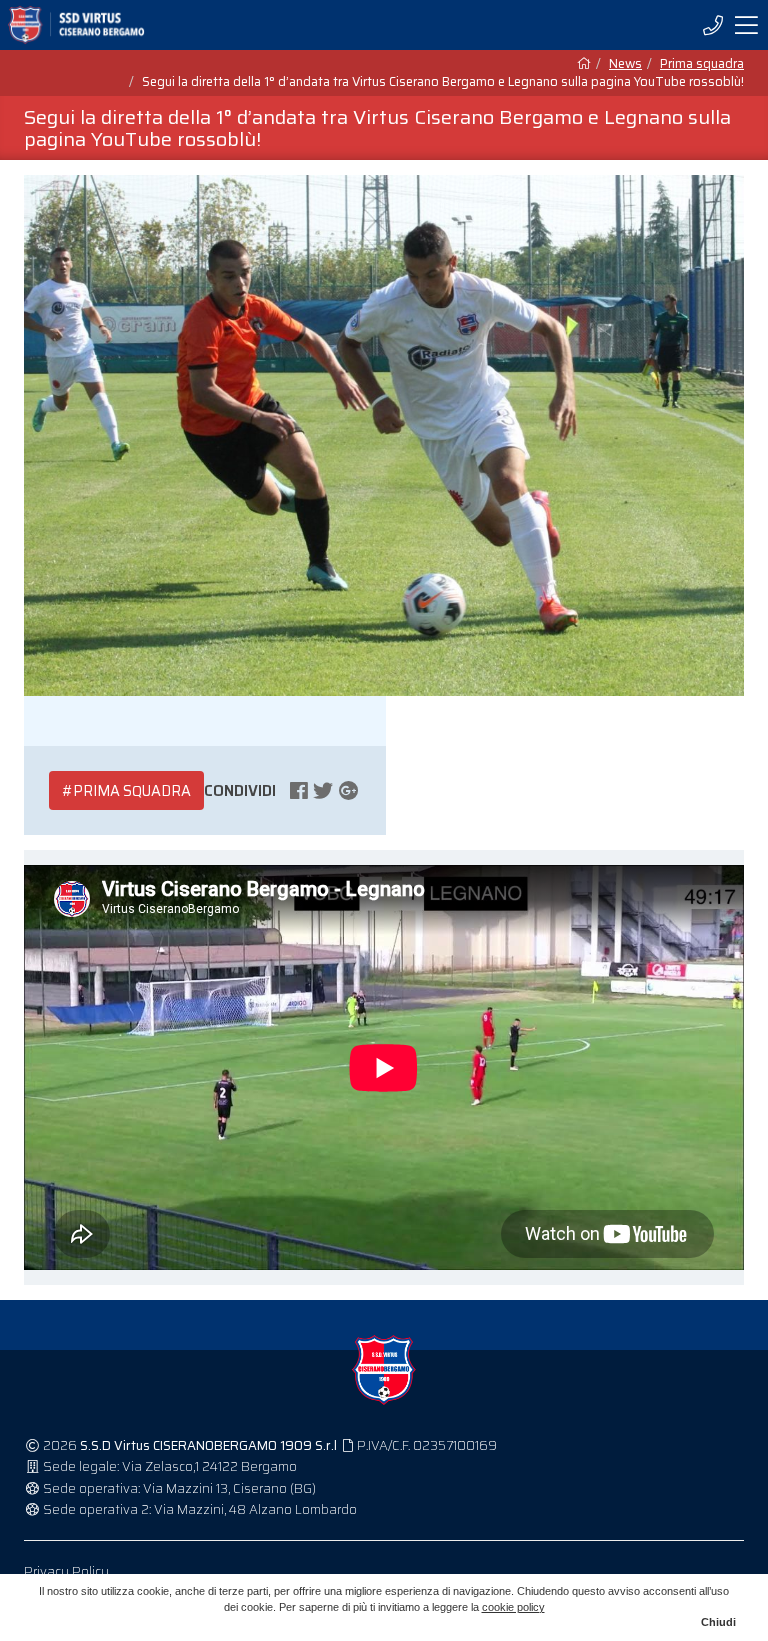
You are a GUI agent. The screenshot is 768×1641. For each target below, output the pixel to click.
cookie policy (513, 1607)
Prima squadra (702, 64)
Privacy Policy (66, 1571)
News (625, 64)
